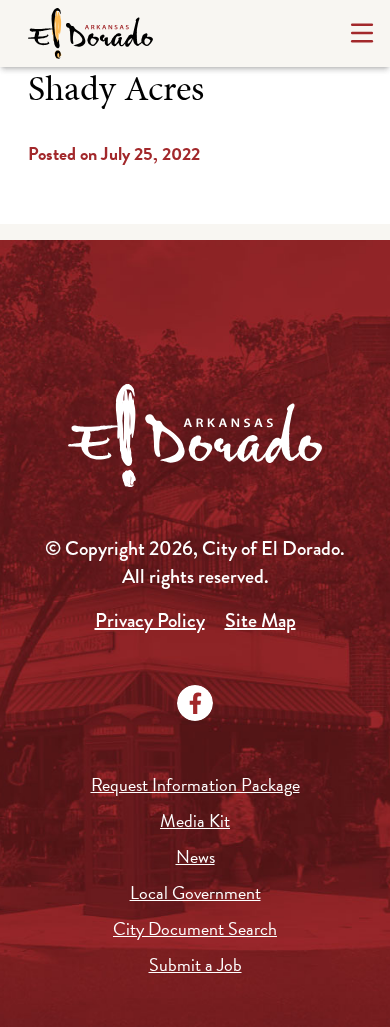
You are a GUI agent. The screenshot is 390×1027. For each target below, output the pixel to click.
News (195, 856)
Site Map (260, 620)
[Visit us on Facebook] (195, 703)
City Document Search (195, 928)
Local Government (195, 892)
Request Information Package (195, 784)
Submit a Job (195, 964)
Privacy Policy (150, 620)
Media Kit (195, 820)
